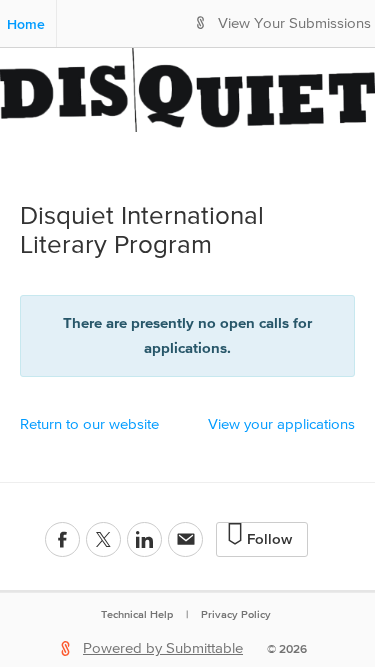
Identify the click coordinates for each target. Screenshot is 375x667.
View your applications (281, 424)
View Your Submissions (294, 23)
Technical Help (137, 614)
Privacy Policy (236, 614)
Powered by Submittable (163, 648)
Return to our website (89, 424)
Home (26, 24)
